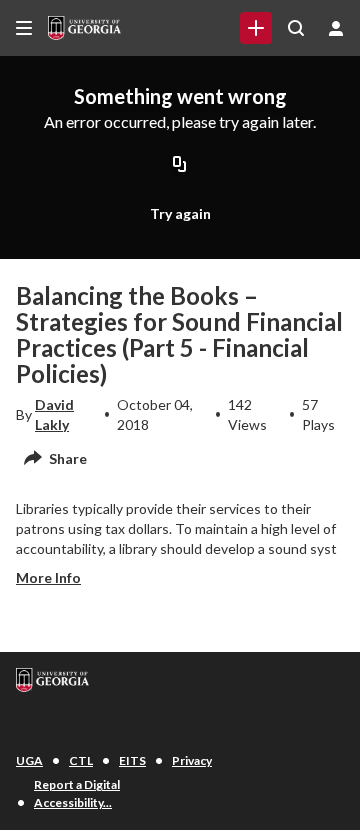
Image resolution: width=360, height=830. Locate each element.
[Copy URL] (180, 165)
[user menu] (336, 28)
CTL (81, 760)
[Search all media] (296, 28)
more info (48, 577)
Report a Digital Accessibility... (77, 793)
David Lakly (54, 414)
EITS (132, 760)
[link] (256, 28)
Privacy (192, 760)
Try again (180, 213)
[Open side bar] (24, 28)
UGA (29, 760)
